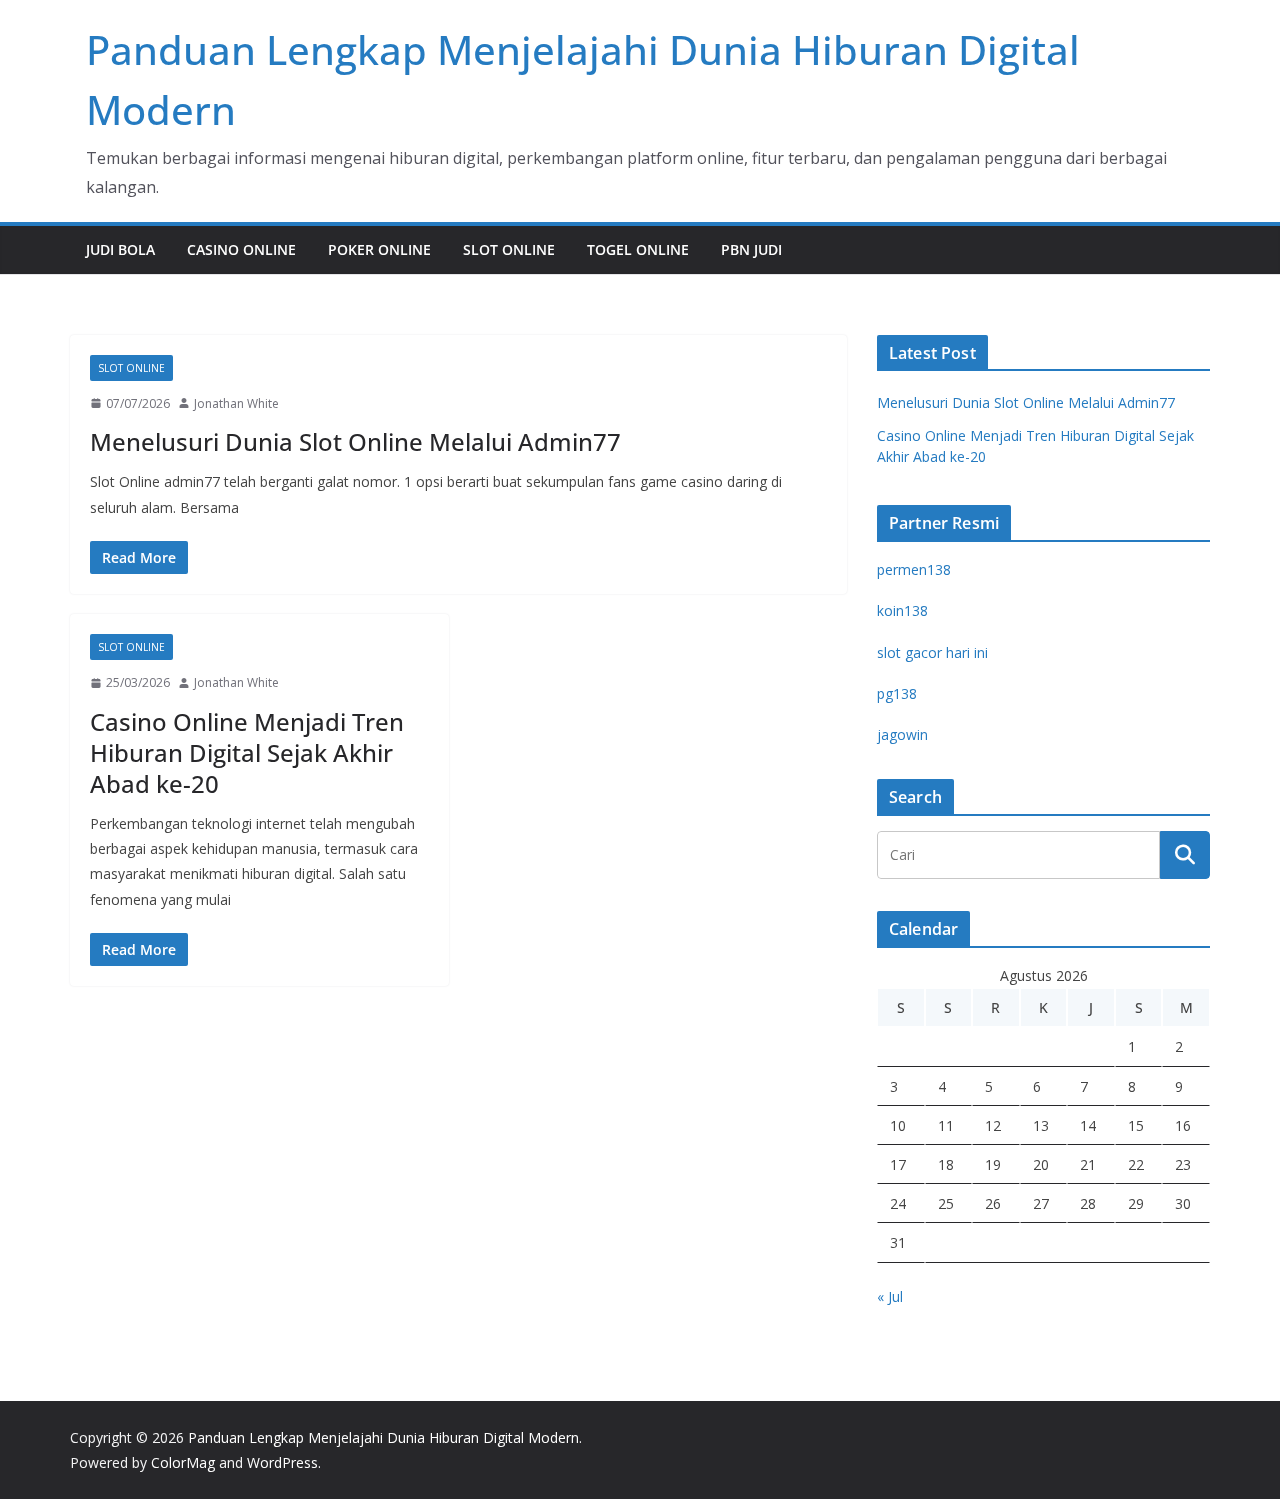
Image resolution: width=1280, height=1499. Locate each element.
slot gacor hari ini (932, 652)
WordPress (282, 1462)
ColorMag (183, 1462)
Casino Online (241, 249)
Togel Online (638, 249)
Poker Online (379, 249)
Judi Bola (120, 249)
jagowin (902, 734)
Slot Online (509, 249)
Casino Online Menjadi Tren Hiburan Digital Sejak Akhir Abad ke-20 (247, 752)
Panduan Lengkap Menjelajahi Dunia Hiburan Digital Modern (383, 1437)
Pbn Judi (751, 249)
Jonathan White (236, 403)
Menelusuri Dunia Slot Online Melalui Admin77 (355, 441)
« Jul (890, 1296)
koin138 (902, 610)
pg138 (897, 693)
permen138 (914, 569)
